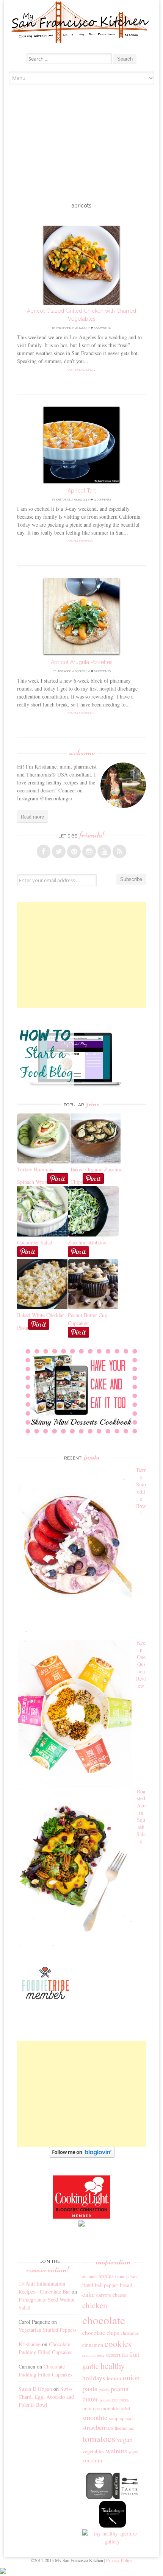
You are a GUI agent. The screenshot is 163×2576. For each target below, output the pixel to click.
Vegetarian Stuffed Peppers (47, 2330)
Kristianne (64, 328)
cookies (118, 2344)
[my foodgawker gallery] (99, 2497)
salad (126, 2408)
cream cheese (93, 2355)
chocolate (104, 2320)
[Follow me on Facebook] (44, 851)
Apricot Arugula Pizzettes (82, 662)
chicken (95, 2305)
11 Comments (102, 500)
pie (115, 2400)
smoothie (95, 2417)
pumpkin (110, 2408)
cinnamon (93, 2345)
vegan (125, 2439)
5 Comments (102, 328)
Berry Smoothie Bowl (141, 1491)
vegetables (93, 2451)
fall (125, 2355)
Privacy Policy (119, 2560)
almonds (90, 2276)
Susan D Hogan (35, 2389)
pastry (104, 2390)
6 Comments (102, 671)
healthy (113, 2365)
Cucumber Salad (35, 1242)
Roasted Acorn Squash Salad (141, 1816)
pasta (90, 2388)
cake (89, 2294)
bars (134, 2277)
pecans (105, 2400)
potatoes (91, 2408)
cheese (119, 2295)
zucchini (92, 2460)
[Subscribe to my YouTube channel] (104, 851)
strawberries (98, 2427)
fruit (134, 2355)
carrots (104, 2295)
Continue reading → (82, 370)
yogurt (134, 2452)
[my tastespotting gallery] (126, 2497)
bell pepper (107, 2285)
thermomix (125, 2428)
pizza (124, 2400)
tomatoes (99, 2439)
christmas (130, 2333)
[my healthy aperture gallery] (113, 2541)
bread (126, 2285)
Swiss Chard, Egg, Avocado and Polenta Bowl (46, 2397)
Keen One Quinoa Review (141, 1664)
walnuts (116, 2451)
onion (131, 2377)
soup (114, 2418)
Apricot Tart (82, 491)
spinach (127, 2418)
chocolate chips (101, 2333)
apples (106, 2276)
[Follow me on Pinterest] (74, 851)
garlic (91, 2366)
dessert (113, 2355)
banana (122, 2276)
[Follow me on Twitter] (59, 851)
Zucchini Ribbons (87, 1242)
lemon (114, 2378)
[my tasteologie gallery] (113, 2525)
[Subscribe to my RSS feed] (119, 851)
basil (88, 2285)
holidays (94, 2378)
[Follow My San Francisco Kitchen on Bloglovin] (82, 2156)
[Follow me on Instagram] (89, 851)
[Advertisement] (82, 145)
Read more (32, 816)
